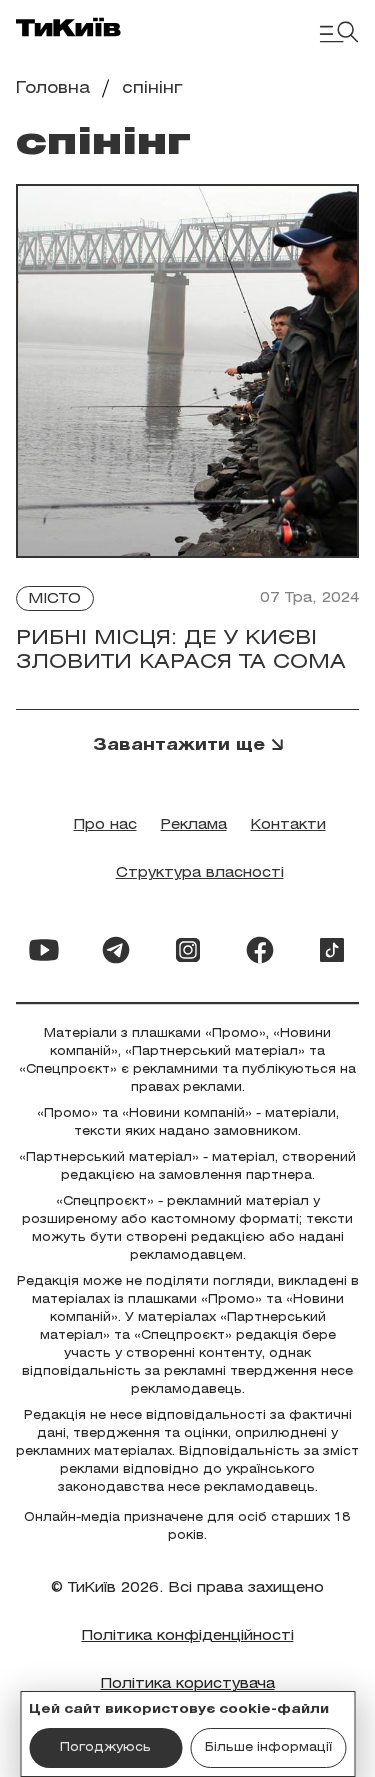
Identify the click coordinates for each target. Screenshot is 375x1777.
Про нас (105, 825)
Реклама (194, 825)
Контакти (288, 825)
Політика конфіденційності (188, 1636)
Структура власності (200, 873)
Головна (53, 88)
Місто (55, 599)
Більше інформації (268, 1747)
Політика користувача (188, 1684)
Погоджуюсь (105, 1747)
